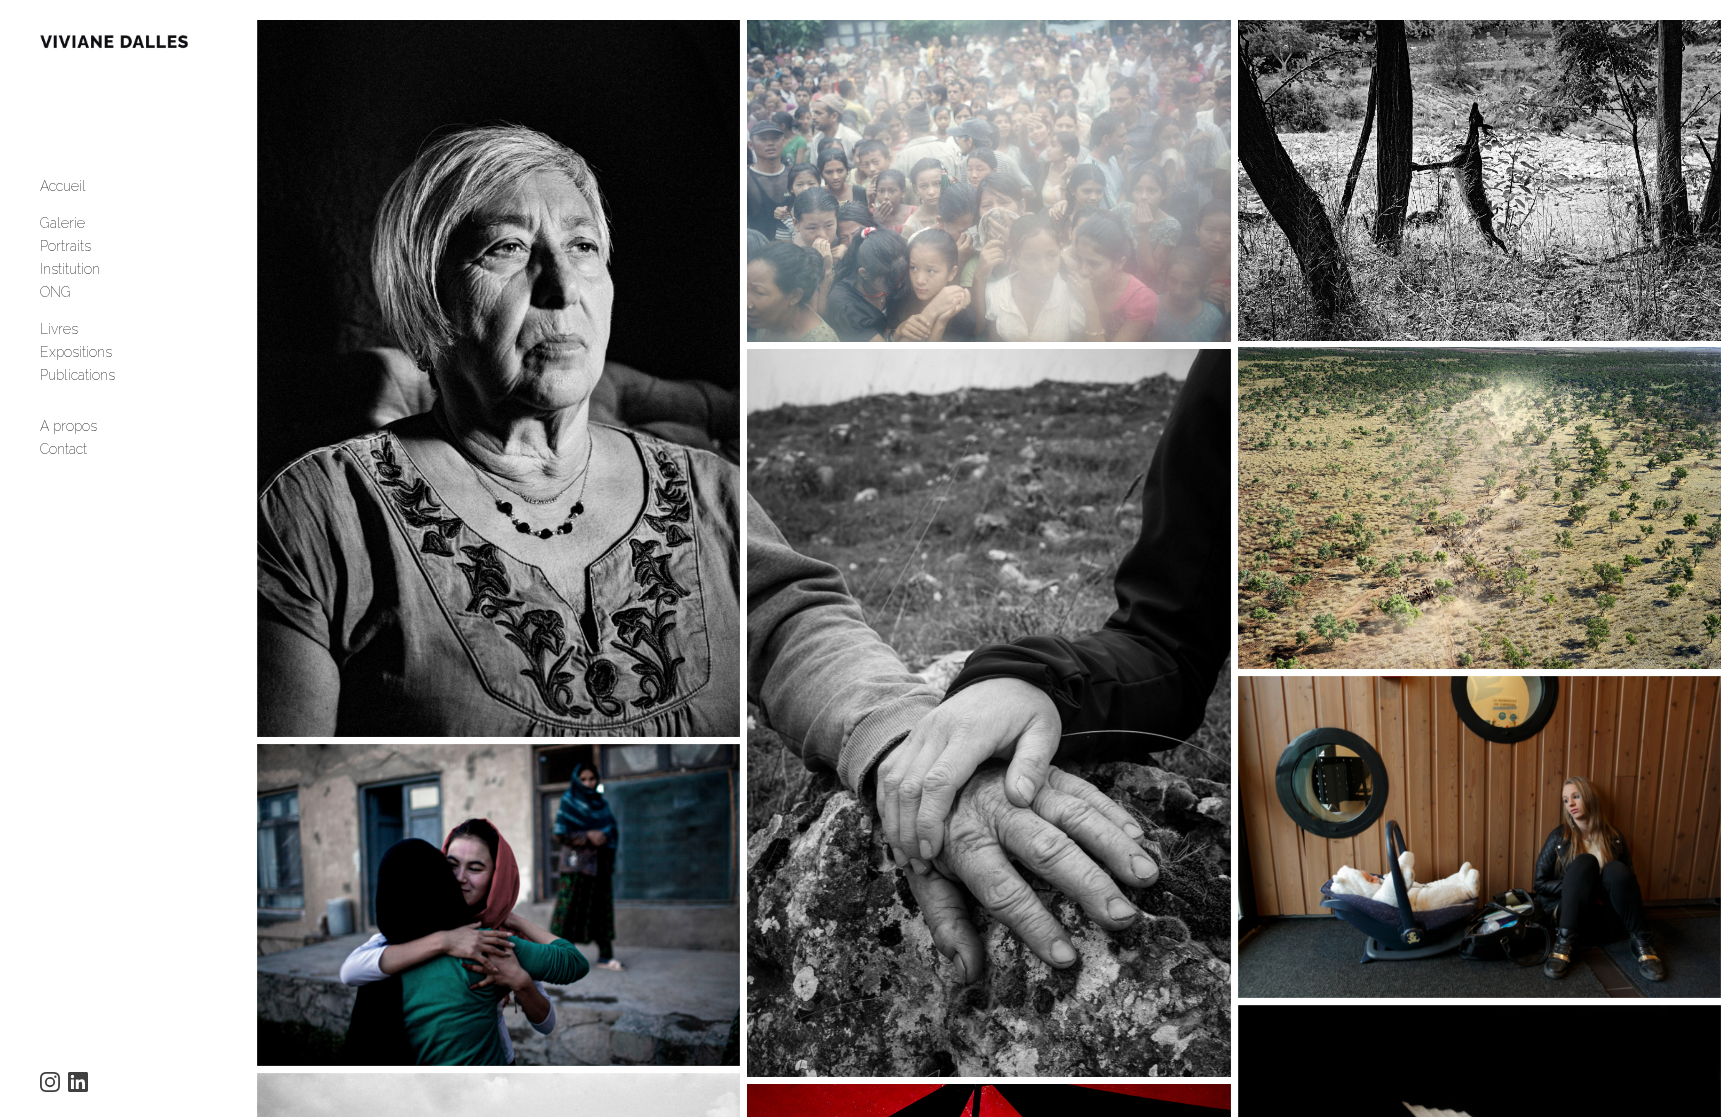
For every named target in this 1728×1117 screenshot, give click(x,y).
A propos (68, 426)
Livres (59, 329)
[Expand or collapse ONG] (84, 292)
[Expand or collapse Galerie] (98, 223)
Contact (63, 449)
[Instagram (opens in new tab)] (50, 1082)
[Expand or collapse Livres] (91, 329)
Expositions (76, 352)
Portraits (65, 246)
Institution (70, 269)
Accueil (63, 186)
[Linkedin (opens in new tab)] (78, 1082)
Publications (77, 375)
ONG (55, 292)
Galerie (62, 223)
